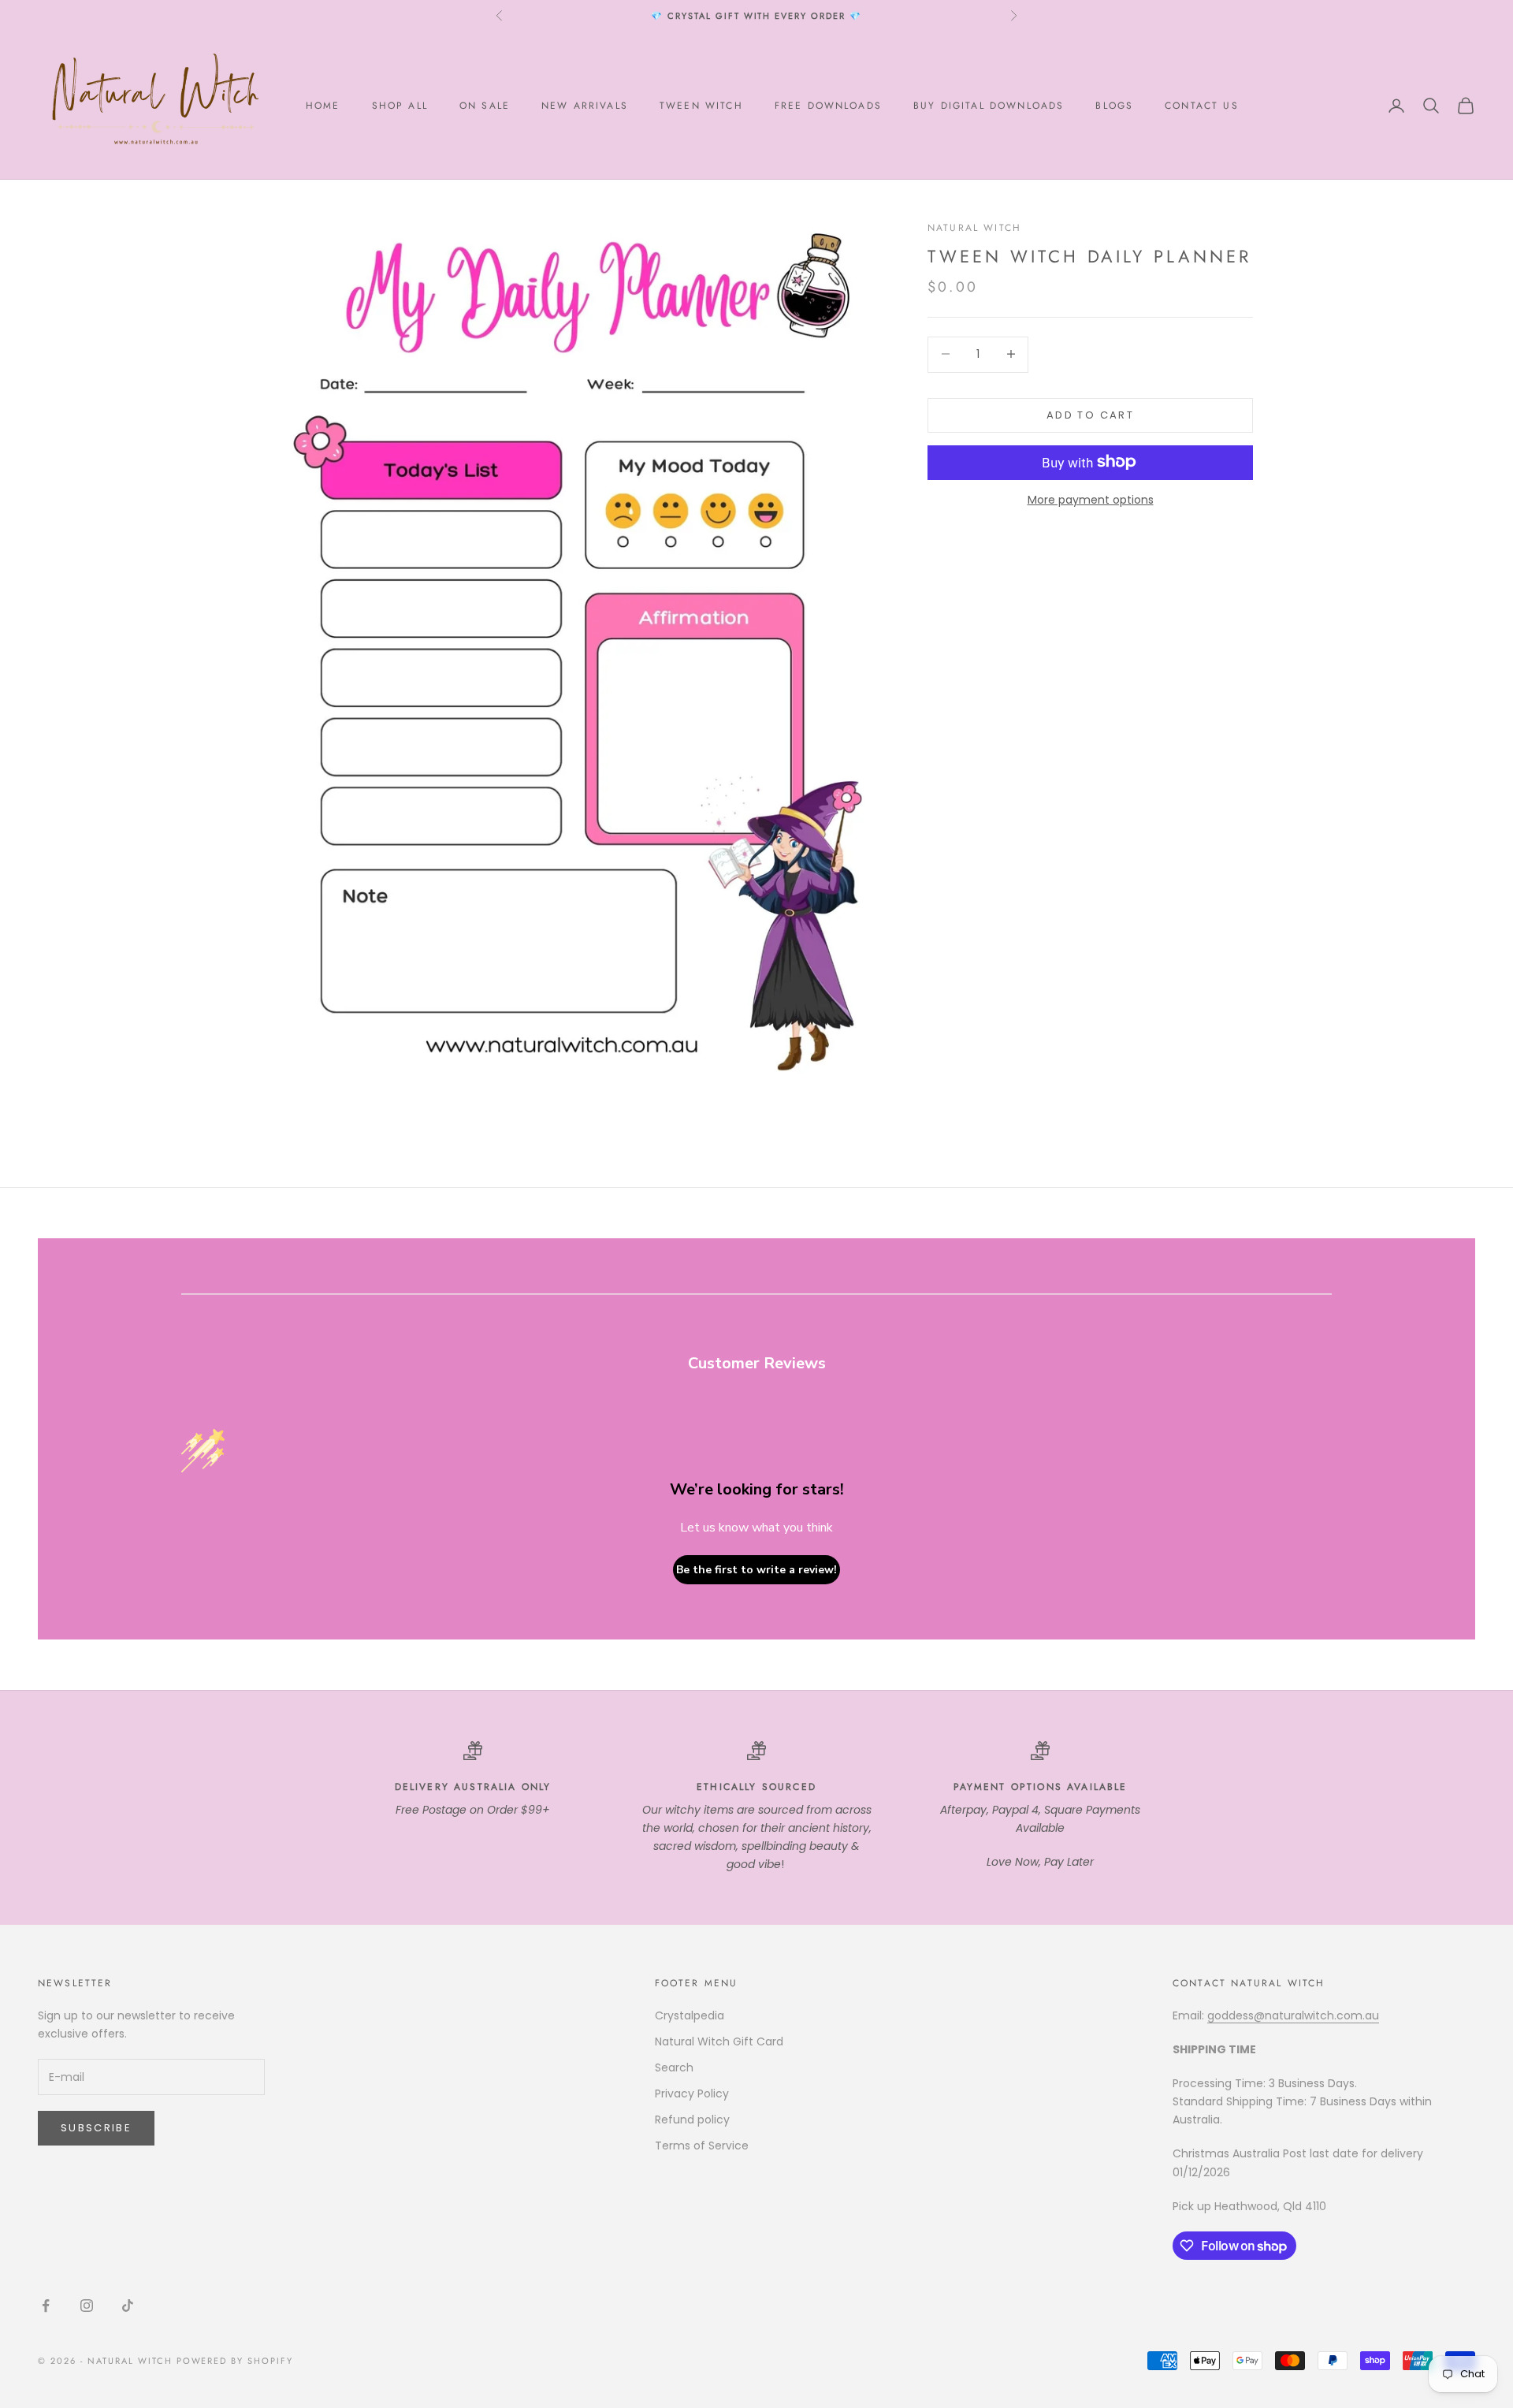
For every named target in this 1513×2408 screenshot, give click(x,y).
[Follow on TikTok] (128, 2306)
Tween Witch (701, 106)
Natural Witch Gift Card (719, 2041)
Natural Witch (974, 228)
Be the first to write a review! (756, 1570)
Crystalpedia (690, 2015)
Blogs (1114, 106)
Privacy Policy (692, 2094)
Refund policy (692, 2120)
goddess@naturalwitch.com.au (1293, 2015)
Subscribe (96, 2128)
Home (323, 106)
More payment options (1091, 499)
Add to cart (1090, 414)
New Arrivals (585, 106)
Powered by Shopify (235, 2361)
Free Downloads (828, 106)
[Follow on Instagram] (87, 2306)
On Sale (485, 106)
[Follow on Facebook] (46, 2306)
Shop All (400, 106)
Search (674, 2067)
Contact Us (1202, 106)
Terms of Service (702, 2146)
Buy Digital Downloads (989, 106)
